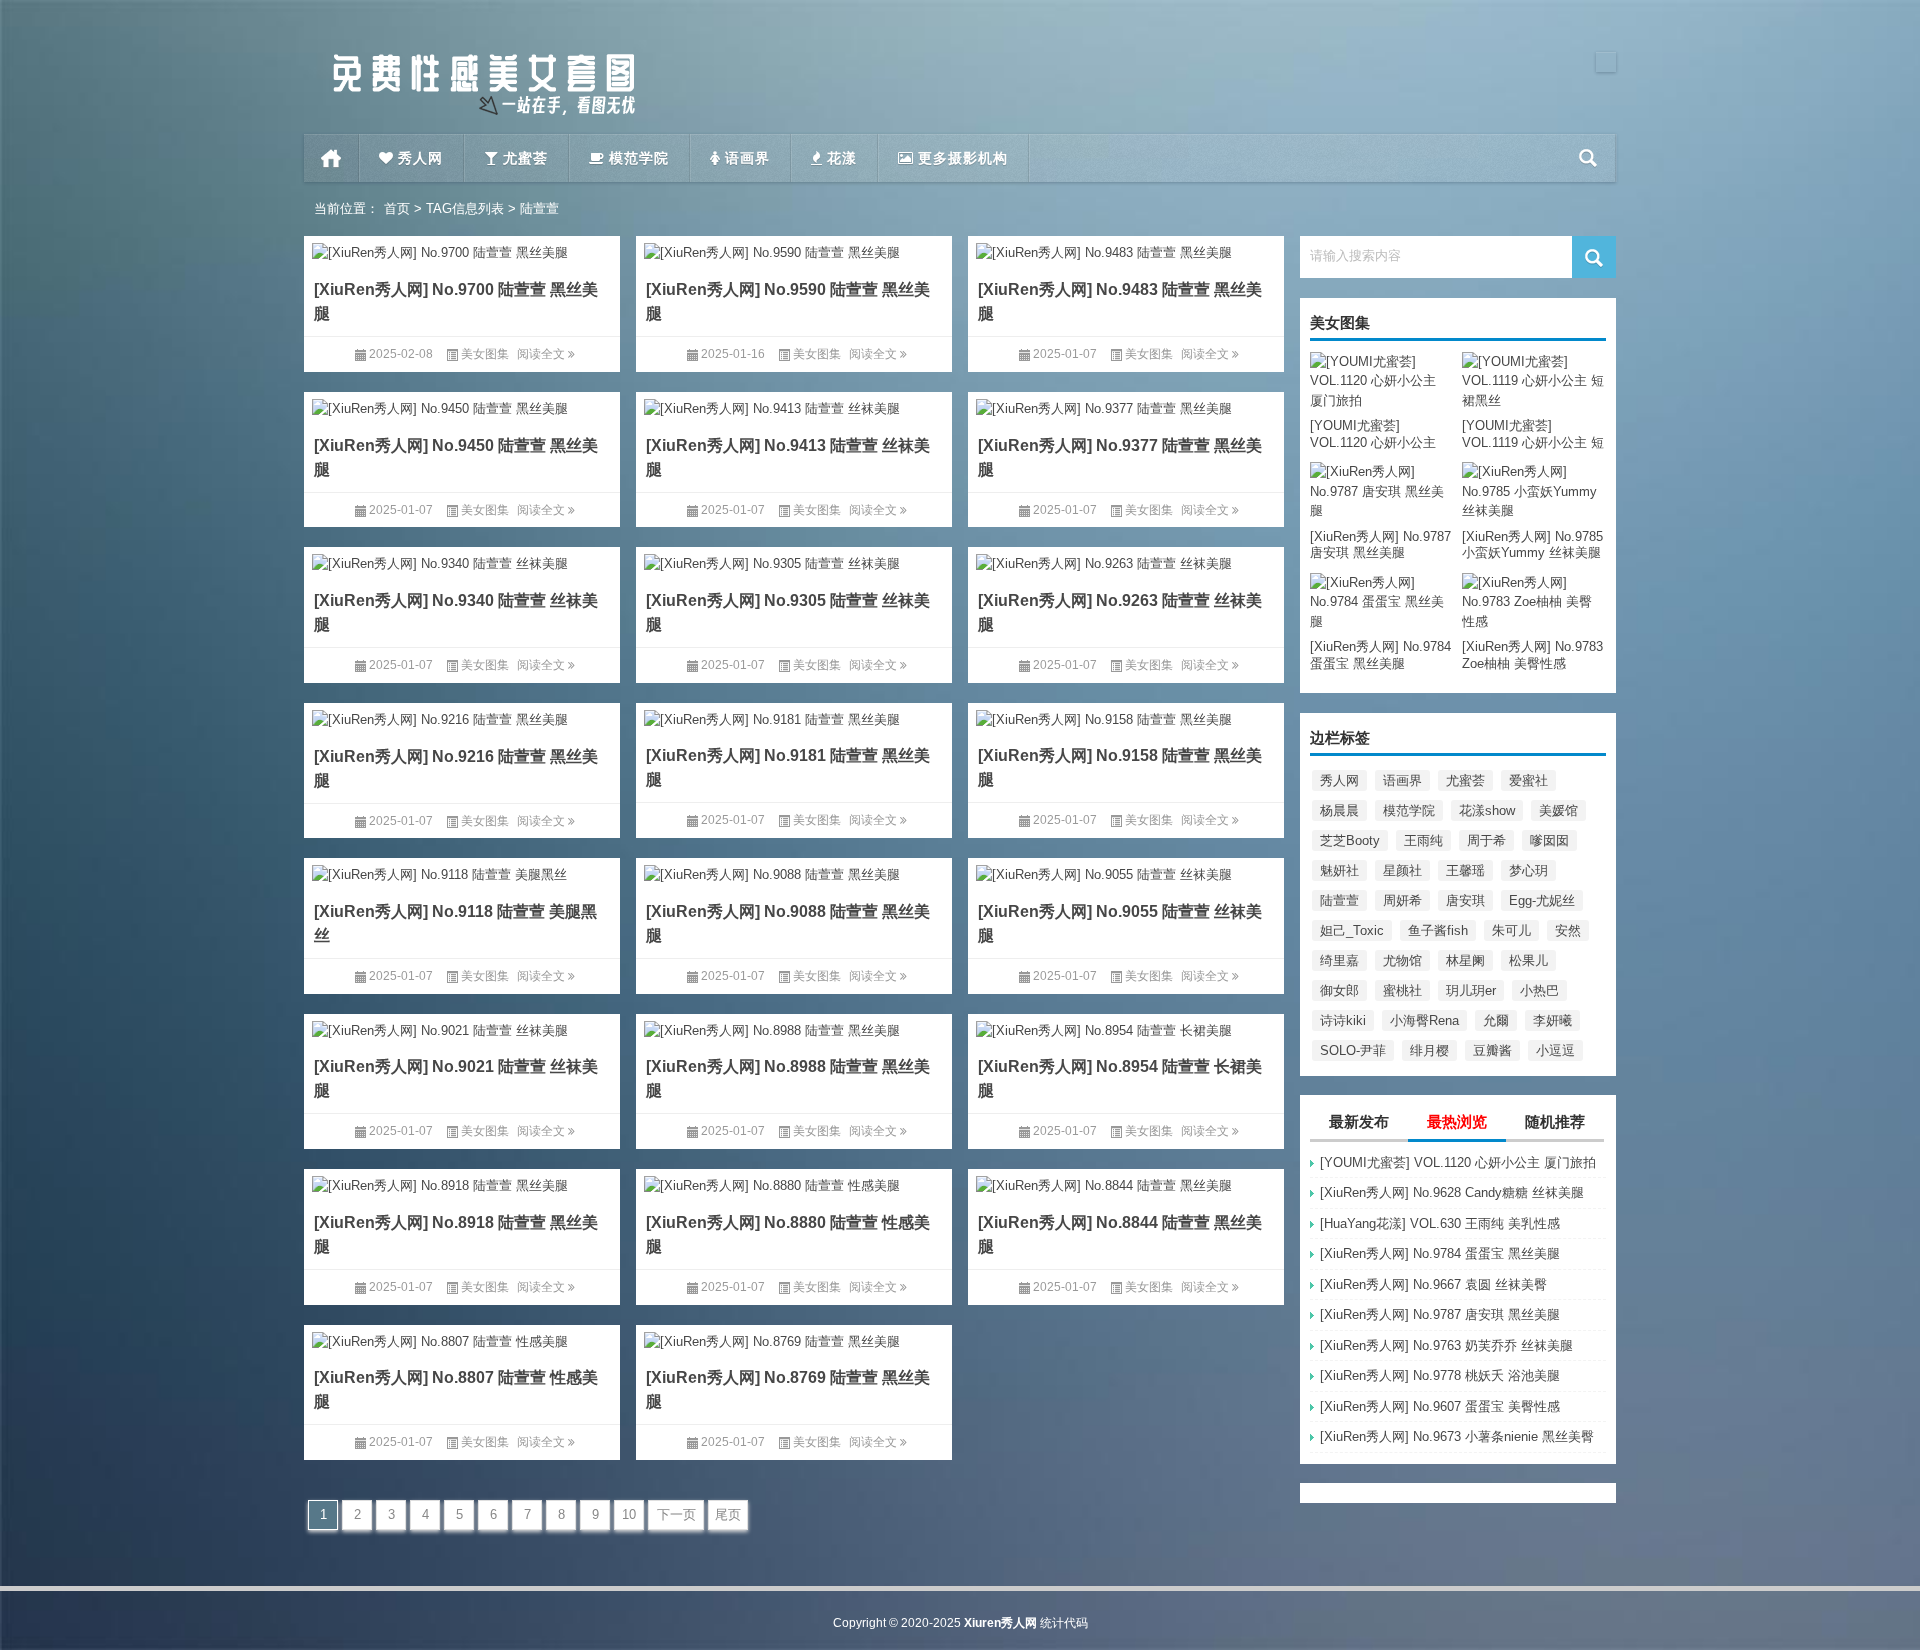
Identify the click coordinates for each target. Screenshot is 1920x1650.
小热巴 (1539, 990)
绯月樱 (1429, 1050)
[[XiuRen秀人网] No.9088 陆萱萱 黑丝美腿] (794, 871)
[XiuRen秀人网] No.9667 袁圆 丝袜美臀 (1433, 1284)
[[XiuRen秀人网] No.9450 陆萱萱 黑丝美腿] (462, 405)
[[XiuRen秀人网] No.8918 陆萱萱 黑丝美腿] (462, 1182)
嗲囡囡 (1549, 840)
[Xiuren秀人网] (484, 58)
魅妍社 (1339, 870)
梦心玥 (1528, 870)
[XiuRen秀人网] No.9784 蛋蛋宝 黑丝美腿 (1440, 1253)
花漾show (1487, 810)
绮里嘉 (1339, 960)
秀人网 (1339, 780)
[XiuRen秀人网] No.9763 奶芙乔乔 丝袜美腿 (1446, 1345)
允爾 (1496, 1020)
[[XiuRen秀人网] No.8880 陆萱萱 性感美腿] (794, 1182)
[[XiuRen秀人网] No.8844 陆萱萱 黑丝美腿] (1126, 1182)
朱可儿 (1511, 930)
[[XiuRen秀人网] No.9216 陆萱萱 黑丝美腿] (462, 716)
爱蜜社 (1528, 780)
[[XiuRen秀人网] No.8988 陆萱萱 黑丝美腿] (794, 1027)
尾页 (728, 1514)
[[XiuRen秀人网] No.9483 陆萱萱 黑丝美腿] (1126, 249)
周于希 (1486, 840)
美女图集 (485, 354)
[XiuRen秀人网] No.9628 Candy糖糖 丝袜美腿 (1452, 1192)
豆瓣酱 (1492, 1050)
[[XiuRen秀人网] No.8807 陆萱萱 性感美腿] (462, 1338)
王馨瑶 (1465, 870)
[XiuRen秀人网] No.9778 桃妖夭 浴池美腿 (1440, 1375)
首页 (331, 158)
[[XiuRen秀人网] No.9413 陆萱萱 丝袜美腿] (794, 405)
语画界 (1402, 780)
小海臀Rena (1424, 1020)
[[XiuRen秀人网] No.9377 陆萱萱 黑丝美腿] (1126, 405)
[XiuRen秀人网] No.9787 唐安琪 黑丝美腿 (1440, 1314)
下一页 (676, 1514)
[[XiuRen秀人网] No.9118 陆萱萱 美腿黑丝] (462, 871)
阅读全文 (542, 354)
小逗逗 (1555, 1050)
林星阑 (1465, 960)
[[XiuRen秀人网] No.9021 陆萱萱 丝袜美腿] (462, 1027)
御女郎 (1339, 990)
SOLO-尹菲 (1353, 1050)
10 (629, 1514)
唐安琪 (1465, 900)
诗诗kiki (1343, 1020)
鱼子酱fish (1438, 930)
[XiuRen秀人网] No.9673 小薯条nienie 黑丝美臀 (1457, 1436)
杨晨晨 (1339, 810)
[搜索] (1588, 158)
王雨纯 (1423, 840)
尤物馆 (1402, 960)
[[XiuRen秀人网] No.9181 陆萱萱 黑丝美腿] (794, 716)
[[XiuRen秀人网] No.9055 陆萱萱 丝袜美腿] (1126, 871)
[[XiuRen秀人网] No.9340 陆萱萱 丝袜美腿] (462, 560)
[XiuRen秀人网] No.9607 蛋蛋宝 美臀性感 (1440, 1406)
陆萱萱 (1339, 900)
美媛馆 (1558, 810)
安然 (1568, 930)
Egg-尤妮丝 (1542, 900)
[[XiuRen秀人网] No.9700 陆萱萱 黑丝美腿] (462, 249)
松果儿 (1528, 960)
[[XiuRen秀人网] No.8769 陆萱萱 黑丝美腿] (794, 1338)
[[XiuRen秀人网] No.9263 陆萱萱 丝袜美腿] (1126, 560)
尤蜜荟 (1465, 780)
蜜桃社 (1402, 990)
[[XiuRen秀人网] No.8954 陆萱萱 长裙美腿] (1126, 1027)
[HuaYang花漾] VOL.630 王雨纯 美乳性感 (1440, 1223)
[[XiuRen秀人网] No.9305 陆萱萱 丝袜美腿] (794, 560)
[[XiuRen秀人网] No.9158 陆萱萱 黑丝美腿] (1126, 716)
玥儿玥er (1471, 990)
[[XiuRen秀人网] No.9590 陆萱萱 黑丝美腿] (794, 249)
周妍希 (1402, 900)
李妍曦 (1552, 1020)
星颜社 (1402, 870)
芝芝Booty (1350, 840)
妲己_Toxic (1352, 930)
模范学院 (1409, 810)
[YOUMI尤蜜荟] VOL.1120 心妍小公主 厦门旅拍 (1458, 1162)
